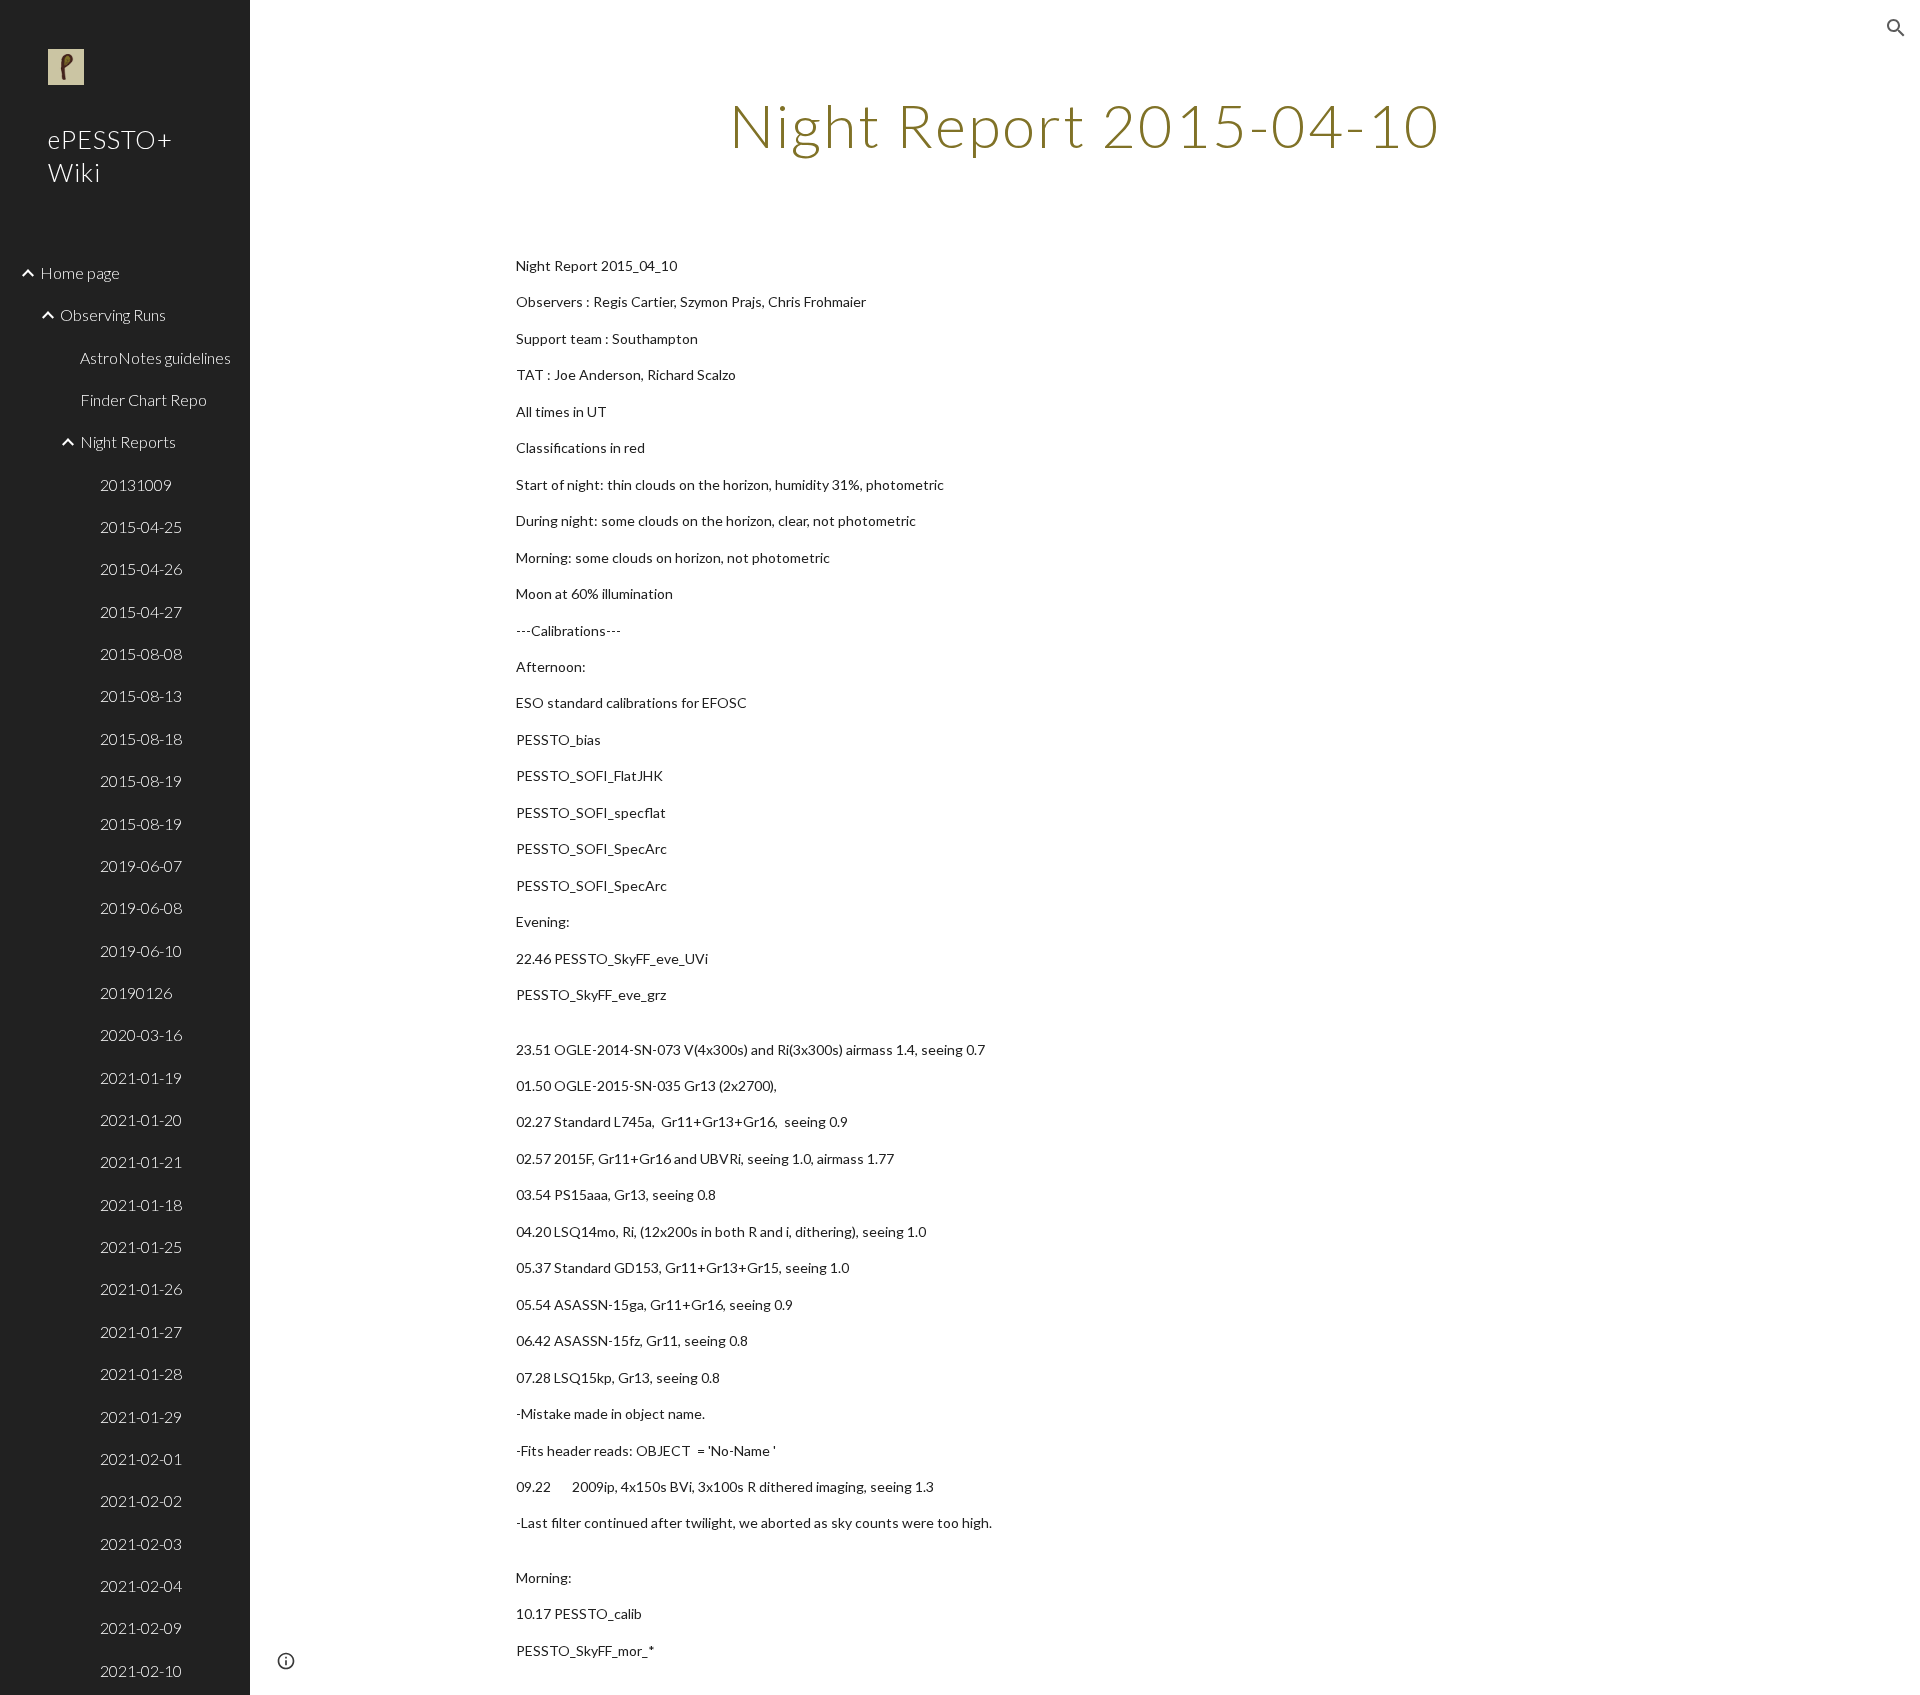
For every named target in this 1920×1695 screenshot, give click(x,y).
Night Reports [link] (128, 441)
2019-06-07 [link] (141, 865)
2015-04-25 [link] (141, 526)
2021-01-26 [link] (141, 1288)
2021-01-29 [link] (141, 1416)
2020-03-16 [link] (141, 1034)
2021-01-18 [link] (141, 1204)
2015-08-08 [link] (141, 653)
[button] (1896, 28)
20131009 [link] (136, 484)
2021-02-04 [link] (141, 1585)
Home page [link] (80, 272)
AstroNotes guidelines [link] (155, 357)
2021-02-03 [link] (141, 1543)
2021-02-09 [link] (141, 1627)
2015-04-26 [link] (141, 568)
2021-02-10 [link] (141, 1670)
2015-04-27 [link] (141, 611)
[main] (1085, 125)
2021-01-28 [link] (141, 1373)
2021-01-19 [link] (141, 1077)
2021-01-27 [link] (141, 1331)
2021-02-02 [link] (141, 1500)
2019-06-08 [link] (141, 907)
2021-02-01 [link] (141, 1458)
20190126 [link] (136, 992)
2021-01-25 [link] (141, 1246)
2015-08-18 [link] (141, 738)
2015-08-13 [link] (141, 695)
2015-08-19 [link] (141, 780)
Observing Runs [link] (113, 314)
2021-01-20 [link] (141, 1119)
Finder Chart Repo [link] (143, 399)
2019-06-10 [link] (141, 950)
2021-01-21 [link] (141, 1161)
